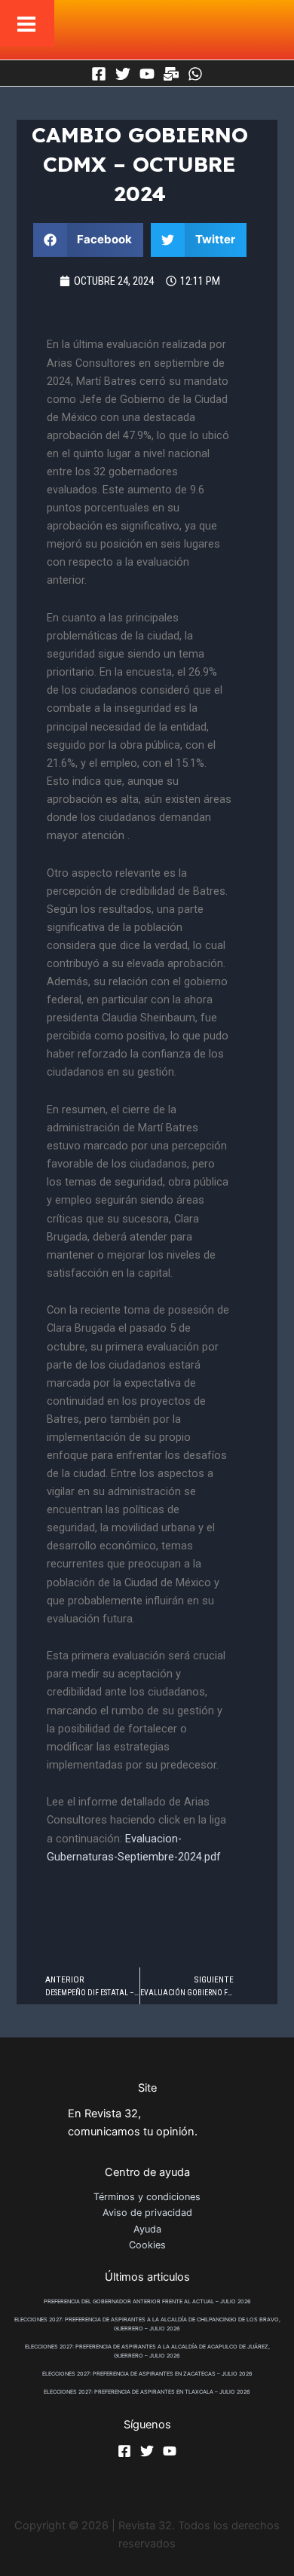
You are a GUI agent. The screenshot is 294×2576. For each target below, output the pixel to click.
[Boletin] (171, 74)
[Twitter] (123, 74)
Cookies (147, 2245)
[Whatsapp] (195, 74)
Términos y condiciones (147, 2197)
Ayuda (147, 2229)
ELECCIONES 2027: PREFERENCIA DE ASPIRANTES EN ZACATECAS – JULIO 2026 (147, 2374)
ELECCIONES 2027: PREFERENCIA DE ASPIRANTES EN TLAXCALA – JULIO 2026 (147, 2392)
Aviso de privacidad (147, 2213)
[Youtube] (147, 74)
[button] (89, 240)
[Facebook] (99, 74)
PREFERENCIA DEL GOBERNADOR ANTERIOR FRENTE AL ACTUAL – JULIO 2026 (147, 2301)
